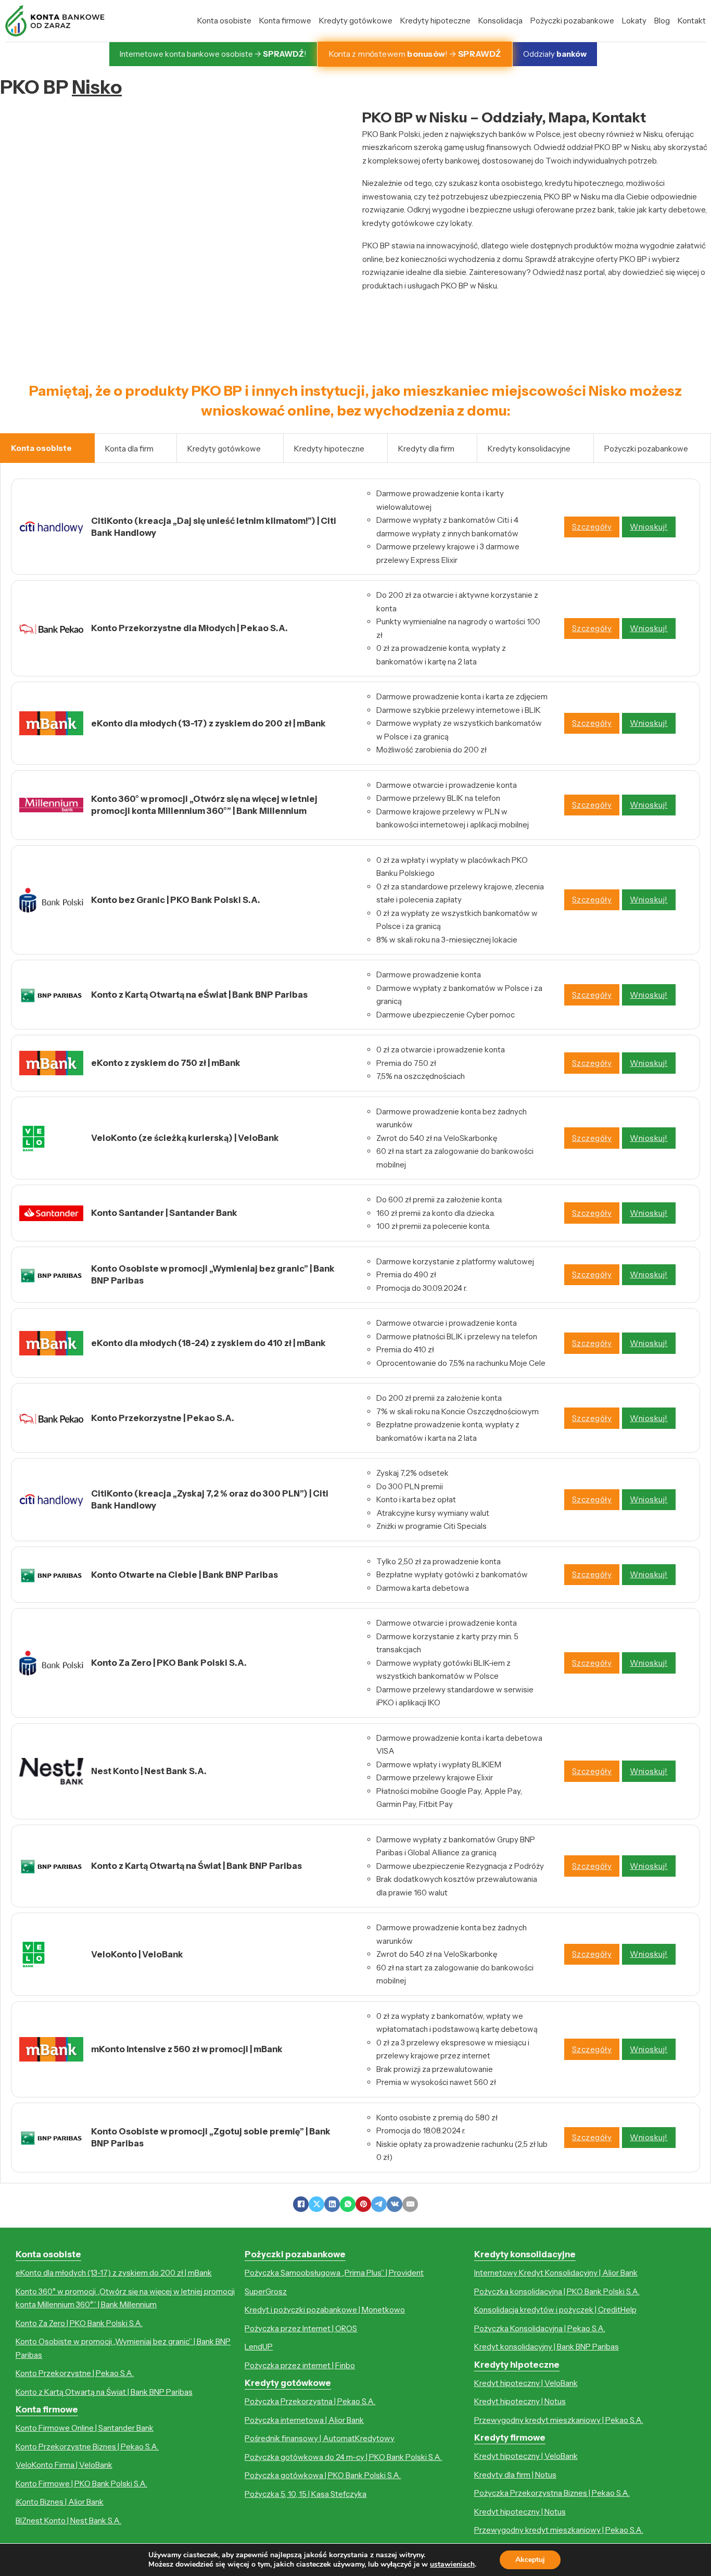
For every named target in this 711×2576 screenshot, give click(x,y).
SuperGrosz (266, 2291)
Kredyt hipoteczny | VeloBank (526, 2383)
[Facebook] (301, 2204)
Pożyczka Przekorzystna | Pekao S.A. (310, 2401)
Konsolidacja (500, 21)
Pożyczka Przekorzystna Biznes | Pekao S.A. (552, 2493)
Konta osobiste (224, 21)
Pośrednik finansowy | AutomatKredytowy (320, 2438)
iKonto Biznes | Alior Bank (60, 2502)
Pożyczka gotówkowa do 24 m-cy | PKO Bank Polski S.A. (343, 2457)
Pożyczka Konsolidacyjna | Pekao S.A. (540, 2328)
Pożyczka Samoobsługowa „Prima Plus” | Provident (334, 2273)
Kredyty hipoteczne (435, 21)
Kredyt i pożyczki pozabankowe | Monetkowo (325, 2310)
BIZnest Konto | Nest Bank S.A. (68, 2521)
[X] (316, 2204)
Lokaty (634, 21)
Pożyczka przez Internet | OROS (301, 2328)
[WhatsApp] (348, 2204)
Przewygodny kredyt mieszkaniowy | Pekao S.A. (559, 2420)
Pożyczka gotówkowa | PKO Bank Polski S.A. (323, 2475)
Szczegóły (592, 527)
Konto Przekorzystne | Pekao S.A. (75, 2373)
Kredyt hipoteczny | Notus (520, 2401)
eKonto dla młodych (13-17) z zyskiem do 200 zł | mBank (114, 2273)
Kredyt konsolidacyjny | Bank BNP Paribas (547, 2347)
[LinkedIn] (332, 2204)
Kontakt (692, 21)
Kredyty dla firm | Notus (515, 2475)
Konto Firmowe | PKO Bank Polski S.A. (81, 2484)
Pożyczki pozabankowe (572, 21)
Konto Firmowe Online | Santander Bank (85, 2428)
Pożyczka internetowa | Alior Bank (304, 2420)
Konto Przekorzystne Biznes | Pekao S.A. (87, 2447)
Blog (662, 21)
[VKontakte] (395, 2204)
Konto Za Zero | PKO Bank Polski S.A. (79, 2323)
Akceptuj (530, 2560)
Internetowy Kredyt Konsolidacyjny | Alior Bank (556, 2273)
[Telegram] (379, 2204)
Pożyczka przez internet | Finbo (300, 2365)
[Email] (410, 2204)
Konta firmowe (285, 21)
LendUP (259, 2347)
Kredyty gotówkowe (356, 21)
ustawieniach (452, 2565)
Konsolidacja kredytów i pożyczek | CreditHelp (555, 2310)
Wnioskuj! (649, 527)
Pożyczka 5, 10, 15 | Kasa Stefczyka (306, 2494)
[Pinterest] (363, 2204)
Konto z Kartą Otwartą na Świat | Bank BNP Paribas (104, 2392)
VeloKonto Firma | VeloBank (64, 2465)
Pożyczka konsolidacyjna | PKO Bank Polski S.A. (557, 2291)
